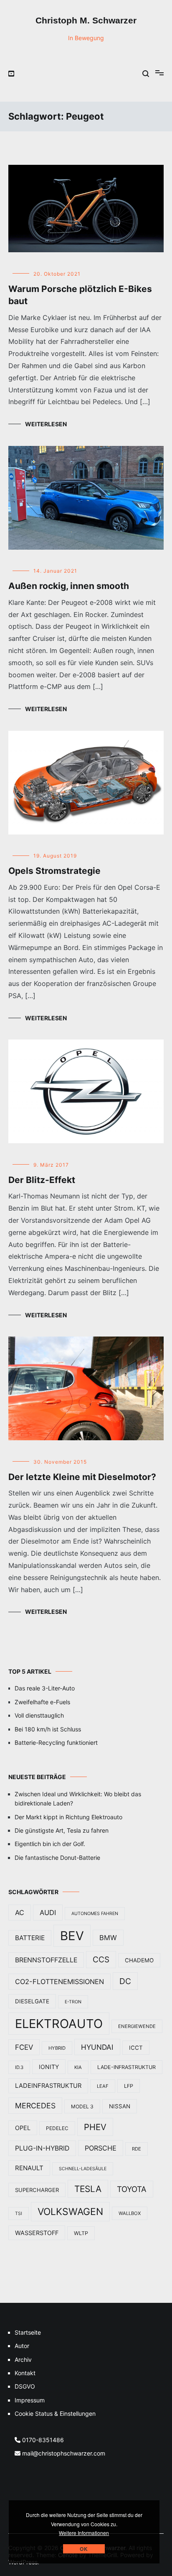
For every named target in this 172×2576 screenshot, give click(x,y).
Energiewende (137, 2026)
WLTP (81, 2233)
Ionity (49, 2067)
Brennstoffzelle (46, 1960)
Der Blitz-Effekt (42, 1180)
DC (125, 1981)
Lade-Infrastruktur (126, 2067)
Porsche (101, 2148)
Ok (84, 2549)
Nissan (120, 2106)
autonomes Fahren (95, 1914)
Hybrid (57, 2048)
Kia (78, 2067)
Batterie (30, 1938)
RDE (137, 2149)
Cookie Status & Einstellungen (55, 2413)
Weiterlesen (46, 424)
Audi (48, 1913)
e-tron (73, 2002)
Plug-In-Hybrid (42, 2148)
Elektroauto (59, 2024)
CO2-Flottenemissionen (59, 1982)
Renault (29, 2168)
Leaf (103, 2086)
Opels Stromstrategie (54, 871)
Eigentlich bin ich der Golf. (50, 1844)
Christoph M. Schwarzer (86, 20)
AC (20, 1913)
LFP (129, 2086)
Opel (23, 2128)
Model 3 (82, 2106)
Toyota (132, 2189)
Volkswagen (70, 2212)
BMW (108, 1938)
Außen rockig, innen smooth (69, 586)
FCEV (24, 2047)
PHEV (95, 2127)
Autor (22, 2346)
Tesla (88, 2189)
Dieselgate (32, 2001)
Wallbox (130, 2213)
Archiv (23, 2360)
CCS (101, 1960)
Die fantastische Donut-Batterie (57, 1858)
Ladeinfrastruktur (48, 2086)
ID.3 (19, 2067)
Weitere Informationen (84, 2533)
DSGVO (25, 2386)
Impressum (30, 2400)
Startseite (28, 2332)
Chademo (139, 1960)
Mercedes (35, 2106)
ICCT (136, 2048)
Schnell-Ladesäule (83, 2169)
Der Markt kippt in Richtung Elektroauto (68, 1817)
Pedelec (57, 2128)
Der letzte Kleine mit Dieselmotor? (82, 1477)
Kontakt (25, 2373)
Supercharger (37, 2190)
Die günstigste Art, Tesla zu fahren (62, 1830)
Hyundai (97, 2047)
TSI (19, 2214)
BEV (72, 1936)
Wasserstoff (37, 2233)
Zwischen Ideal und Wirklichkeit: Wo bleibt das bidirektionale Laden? (78, 1799)
